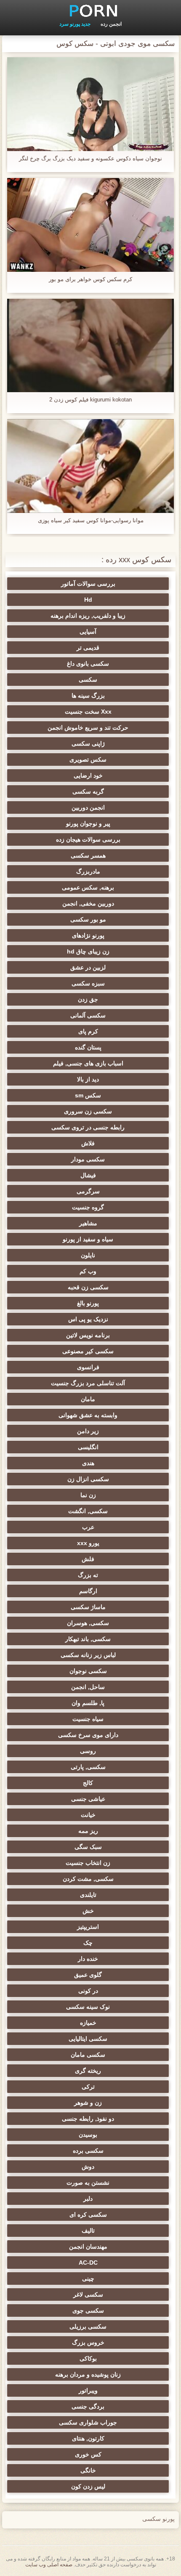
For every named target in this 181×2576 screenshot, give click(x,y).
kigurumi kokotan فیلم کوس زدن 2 (90, 400)
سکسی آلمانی (88, 1015)
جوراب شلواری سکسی (88, 2422)
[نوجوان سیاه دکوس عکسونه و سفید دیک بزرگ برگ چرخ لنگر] (90, 104)
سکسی (88, 680)
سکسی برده (88, 2151)
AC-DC (88, 2263)
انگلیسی (88, 1447)
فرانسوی (88, 1367)
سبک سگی (88, 1847)
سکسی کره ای (88, 2215)
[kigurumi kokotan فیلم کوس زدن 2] (90, 346)
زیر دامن (88, 1431)
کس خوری (88, 2454)
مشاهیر (88, 1223)
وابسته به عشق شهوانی (88, 1415)
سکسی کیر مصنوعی (88, 1351)
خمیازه (88, 2023)
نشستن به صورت (88, 2183)
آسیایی (88, 632)
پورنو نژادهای (88, 935)
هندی (88, 1463)
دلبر (88, 2199)
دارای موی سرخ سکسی (88, 1735)
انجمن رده (111, 24)
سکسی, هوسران (88, 1623)
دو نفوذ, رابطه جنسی (88, 2119)
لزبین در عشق (88, 967)
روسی (88, 1751)
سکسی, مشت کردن (88, 1879)
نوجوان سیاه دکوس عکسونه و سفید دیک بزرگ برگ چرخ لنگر (90, 158)
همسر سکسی (88, 855)
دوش (88, 2167)
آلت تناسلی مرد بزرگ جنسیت (88, 1383)
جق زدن (88, 999)
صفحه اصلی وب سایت (49, 2565)
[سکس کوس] (90, 11)
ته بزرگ (88, 1575)
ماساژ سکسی (88, 1607)
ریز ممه (88, 1831)
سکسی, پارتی (88, 1767)
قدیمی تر (88, 648)
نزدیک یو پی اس (88, 1319)
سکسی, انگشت (88, 1511)
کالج (88, 1783)
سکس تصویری (88, 760)
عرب (88, 1527)
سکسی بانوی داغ (88, 664)
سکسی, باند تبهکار (88, 1639)
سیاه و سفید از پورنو (88, 1239)
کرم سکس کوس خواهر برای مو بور (90, 279)
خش (88, 1911)
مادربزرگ (88, 871)
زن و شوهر (88, 2103)
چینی (88, 2279)
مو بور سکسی (88, 919)
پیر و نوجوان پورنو (88, 823)
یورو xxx (88, 1543)
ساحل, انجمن (88, 1687)
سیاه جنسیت (88, 1719)
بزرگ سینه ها (88, 696)
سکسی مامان (88, 2055)
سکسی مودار (88, 1159)
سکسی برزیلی (88, 2326)
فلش (88, 1559)
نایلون (88, 1255)
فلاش (88, 1143)
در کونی (88, 1991)
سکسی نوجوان (88, 1671)
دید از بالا (88, 1079)
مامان (88, 1399)
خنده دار (88, 1959)
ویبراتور (88, 2390)
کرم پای (88, 1031)
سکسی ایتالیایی (88, 2039)
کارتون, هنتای (88, 2438)
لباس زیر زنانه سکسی (88, 1655)
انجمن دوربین (88, 807)
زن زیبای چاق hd (88, 951)
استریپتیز (88, 1927)
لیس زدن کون (88, 2486)
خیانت (88, 1815)
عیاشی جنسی (88, 1799)
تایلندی (88, 1895)
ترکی (88, 2087)
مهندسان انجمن (88, 2247)
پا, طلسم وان (88, 1703)
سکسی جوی (88, 2310)
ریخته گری (88, 2071)
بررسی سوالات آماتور (88, 584)
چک (88, 1943)
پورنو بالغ (88, 1303)
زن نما (88, 1495)
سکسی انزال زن (88, 1479)
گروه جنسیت (88, 1207)
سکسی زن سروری (88, 1111)
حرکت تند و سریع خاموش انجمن (88, 728)
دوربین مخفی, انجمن (88, 903)
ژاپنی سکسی (88, 744)
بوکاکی (88, 2358)
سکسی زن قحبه (88, 1287)
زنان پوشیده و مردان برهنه (88, 2374)
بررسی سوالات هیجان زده (88, 839)
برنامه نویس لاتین (88, 1335)
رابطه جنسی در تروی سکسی (88, 1127)
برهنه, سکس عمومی (88, 887)
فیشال (88, 1175)
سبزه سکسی (88, 983)
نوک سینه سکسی (88, 2007)
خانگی (88, 2470)
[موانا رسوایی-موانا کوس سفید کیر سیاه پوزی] (90, 466)
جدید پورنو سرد (75, 24)
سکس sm (88, 1095)
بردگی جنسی (88, 2406)
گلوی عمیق (88, 1975)
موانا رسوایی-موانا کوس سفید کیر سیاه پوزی (91, 520)
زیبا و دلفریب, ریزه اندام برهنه (88, 616)
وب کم (88, 1271)
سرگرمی (88, 1191)
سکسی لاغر (88, 2294)
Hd (88, 600)
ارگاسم (88, 1591)
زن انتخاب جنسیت (88, 1863)
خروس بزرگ (88, 2342)
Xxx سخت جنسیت (88, 712)
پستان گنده (88, 1047)
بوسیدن (88, 2135)
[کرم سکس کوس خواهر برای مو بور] (90, 225)
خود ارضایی (88, 775)
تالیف (88, 2231)
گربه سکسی (88, 791)
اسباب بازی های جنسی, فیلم (88, 1063)
